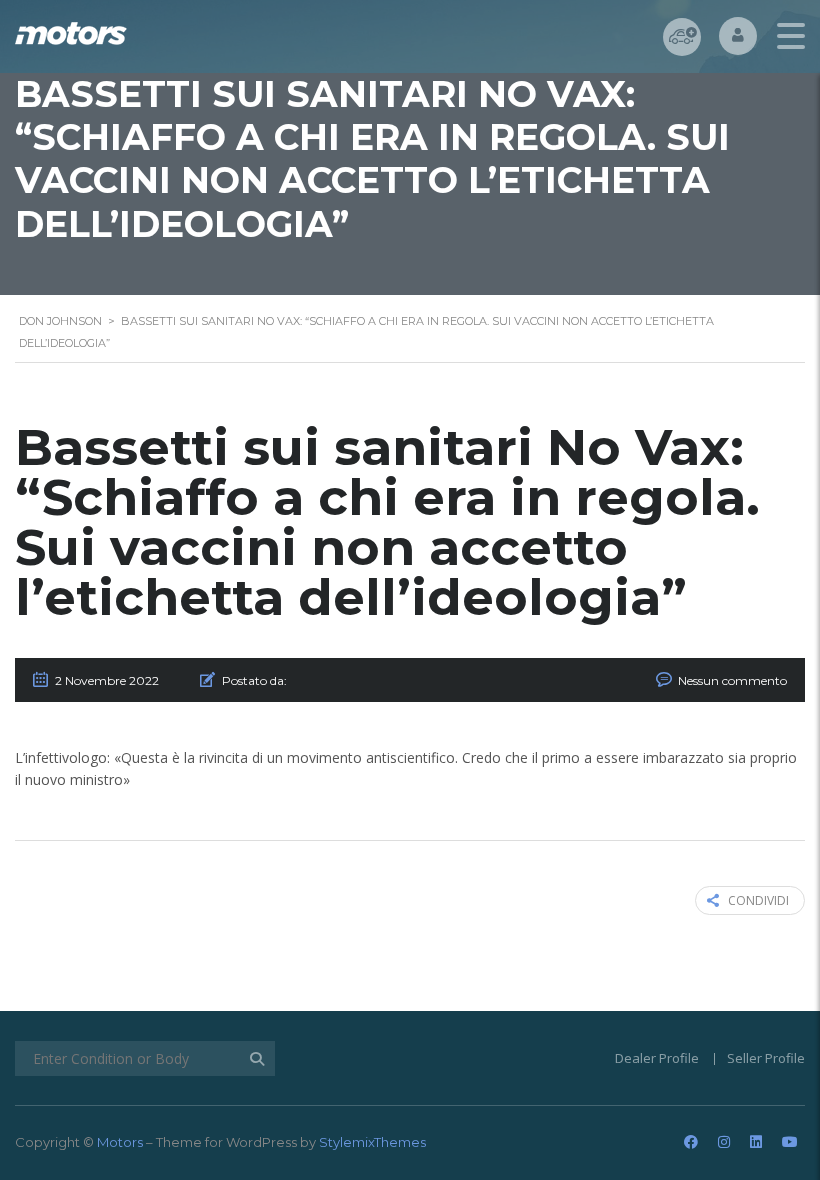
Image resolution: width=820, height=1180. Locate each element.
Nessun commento (732, 680)
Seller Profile (766, 1058)
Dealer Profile (657, 1058)
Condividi (758, 900)
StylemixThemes (372, 1142)
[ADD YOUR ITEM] (682, 37)
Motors (120, 1142)
